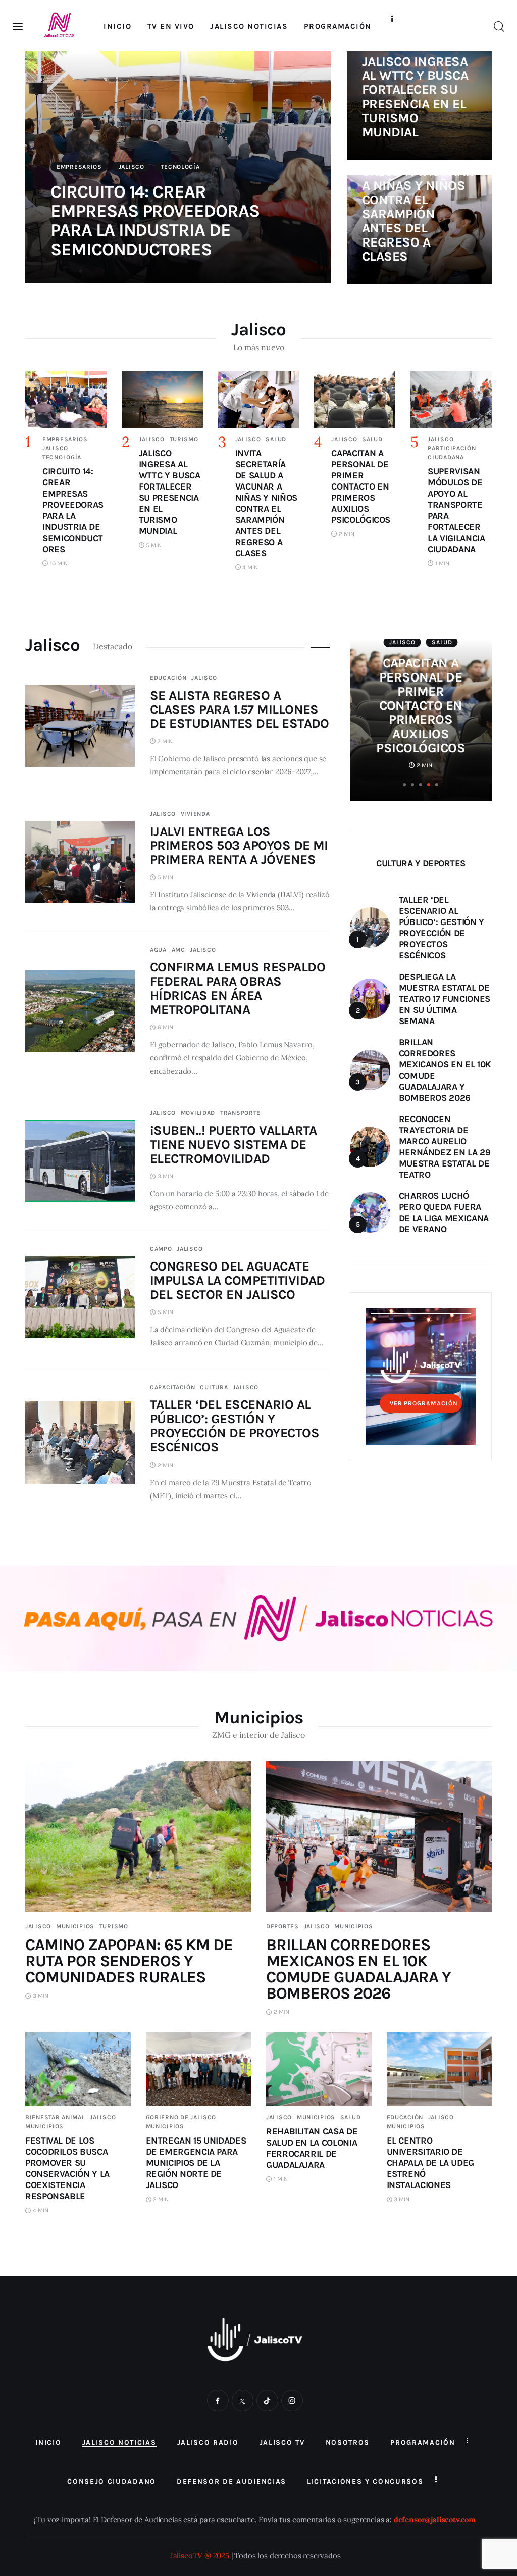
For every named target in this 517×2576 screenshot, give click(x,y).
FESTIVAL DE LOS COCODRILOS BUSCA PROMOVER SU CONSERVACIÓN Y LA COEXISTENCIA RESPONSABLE (67, 2168)
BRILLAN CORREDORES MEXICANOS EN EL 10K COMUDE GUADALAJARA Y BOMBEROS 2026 (358, 1969)
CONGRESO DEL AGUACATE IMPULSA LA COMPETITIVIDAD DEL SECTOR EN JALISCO (238, 1280)
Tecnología (180, 167)
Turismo (184, 439)
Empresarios (79, 167)
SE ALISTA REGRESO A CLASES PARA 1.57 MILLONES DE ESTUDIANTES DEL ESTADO (240, 710)
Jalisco (132, 167)
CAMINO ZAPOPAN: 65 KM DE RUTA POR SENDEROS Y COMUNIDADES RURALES (129, 1961)
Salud (276, 439)
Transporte (240, 1113)
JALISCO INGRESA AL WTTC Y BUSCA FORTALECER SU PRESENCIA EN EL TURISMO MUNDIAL (415, 97)
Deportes (282, 1926)
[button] (404, 785)
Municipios (75, 1926)
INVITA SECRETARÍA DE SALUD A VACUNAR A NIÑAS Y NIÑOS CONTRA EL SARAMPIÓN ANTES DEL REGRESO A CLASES (418, 200)
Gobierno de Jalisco (181, 2117)
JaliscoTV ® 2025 (200, 2556)
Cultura (214, 1387)
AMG (178, 950)
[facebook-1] (218, 2400)
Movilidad (198, 1113)
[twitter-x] (243, 2400)
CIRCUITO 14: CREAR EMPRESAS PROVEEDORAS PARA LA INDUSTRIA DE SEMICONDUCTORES (155, 221)
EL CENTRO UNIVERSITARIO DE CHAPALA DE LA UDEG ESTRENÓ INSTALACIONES (431, 2163)
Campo (161, 1249)
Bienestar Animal (55, 2117)
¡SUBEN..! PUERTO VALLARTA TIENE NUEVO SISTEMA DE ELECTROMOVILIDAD (234, 1145)
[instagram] (292, 2400)
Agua (158, 950)
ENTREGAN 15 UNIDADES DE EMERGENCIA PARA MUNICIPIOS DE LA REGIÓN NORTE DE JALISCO (196, 2163)
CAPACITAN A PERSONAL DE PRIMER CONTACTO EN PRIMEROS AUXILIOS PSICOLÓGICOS (421, 706)
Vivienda (195, 814)
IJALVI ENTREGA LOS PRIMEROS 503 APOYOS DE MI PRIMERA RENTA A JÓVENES (239, 845)
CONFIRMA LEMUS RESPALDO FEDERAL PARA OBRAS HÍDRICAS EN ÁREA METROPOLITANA (238, 988)
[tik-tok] (267, 2400)
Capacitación (173, 1387)
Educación (168, 678)
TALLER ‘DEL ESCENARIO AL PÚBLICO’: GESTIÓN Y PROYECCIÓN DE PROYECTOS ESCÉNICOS (235, 1426)
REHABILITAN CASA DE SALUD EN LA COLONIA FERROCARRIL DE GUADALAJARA (312, 2148)
